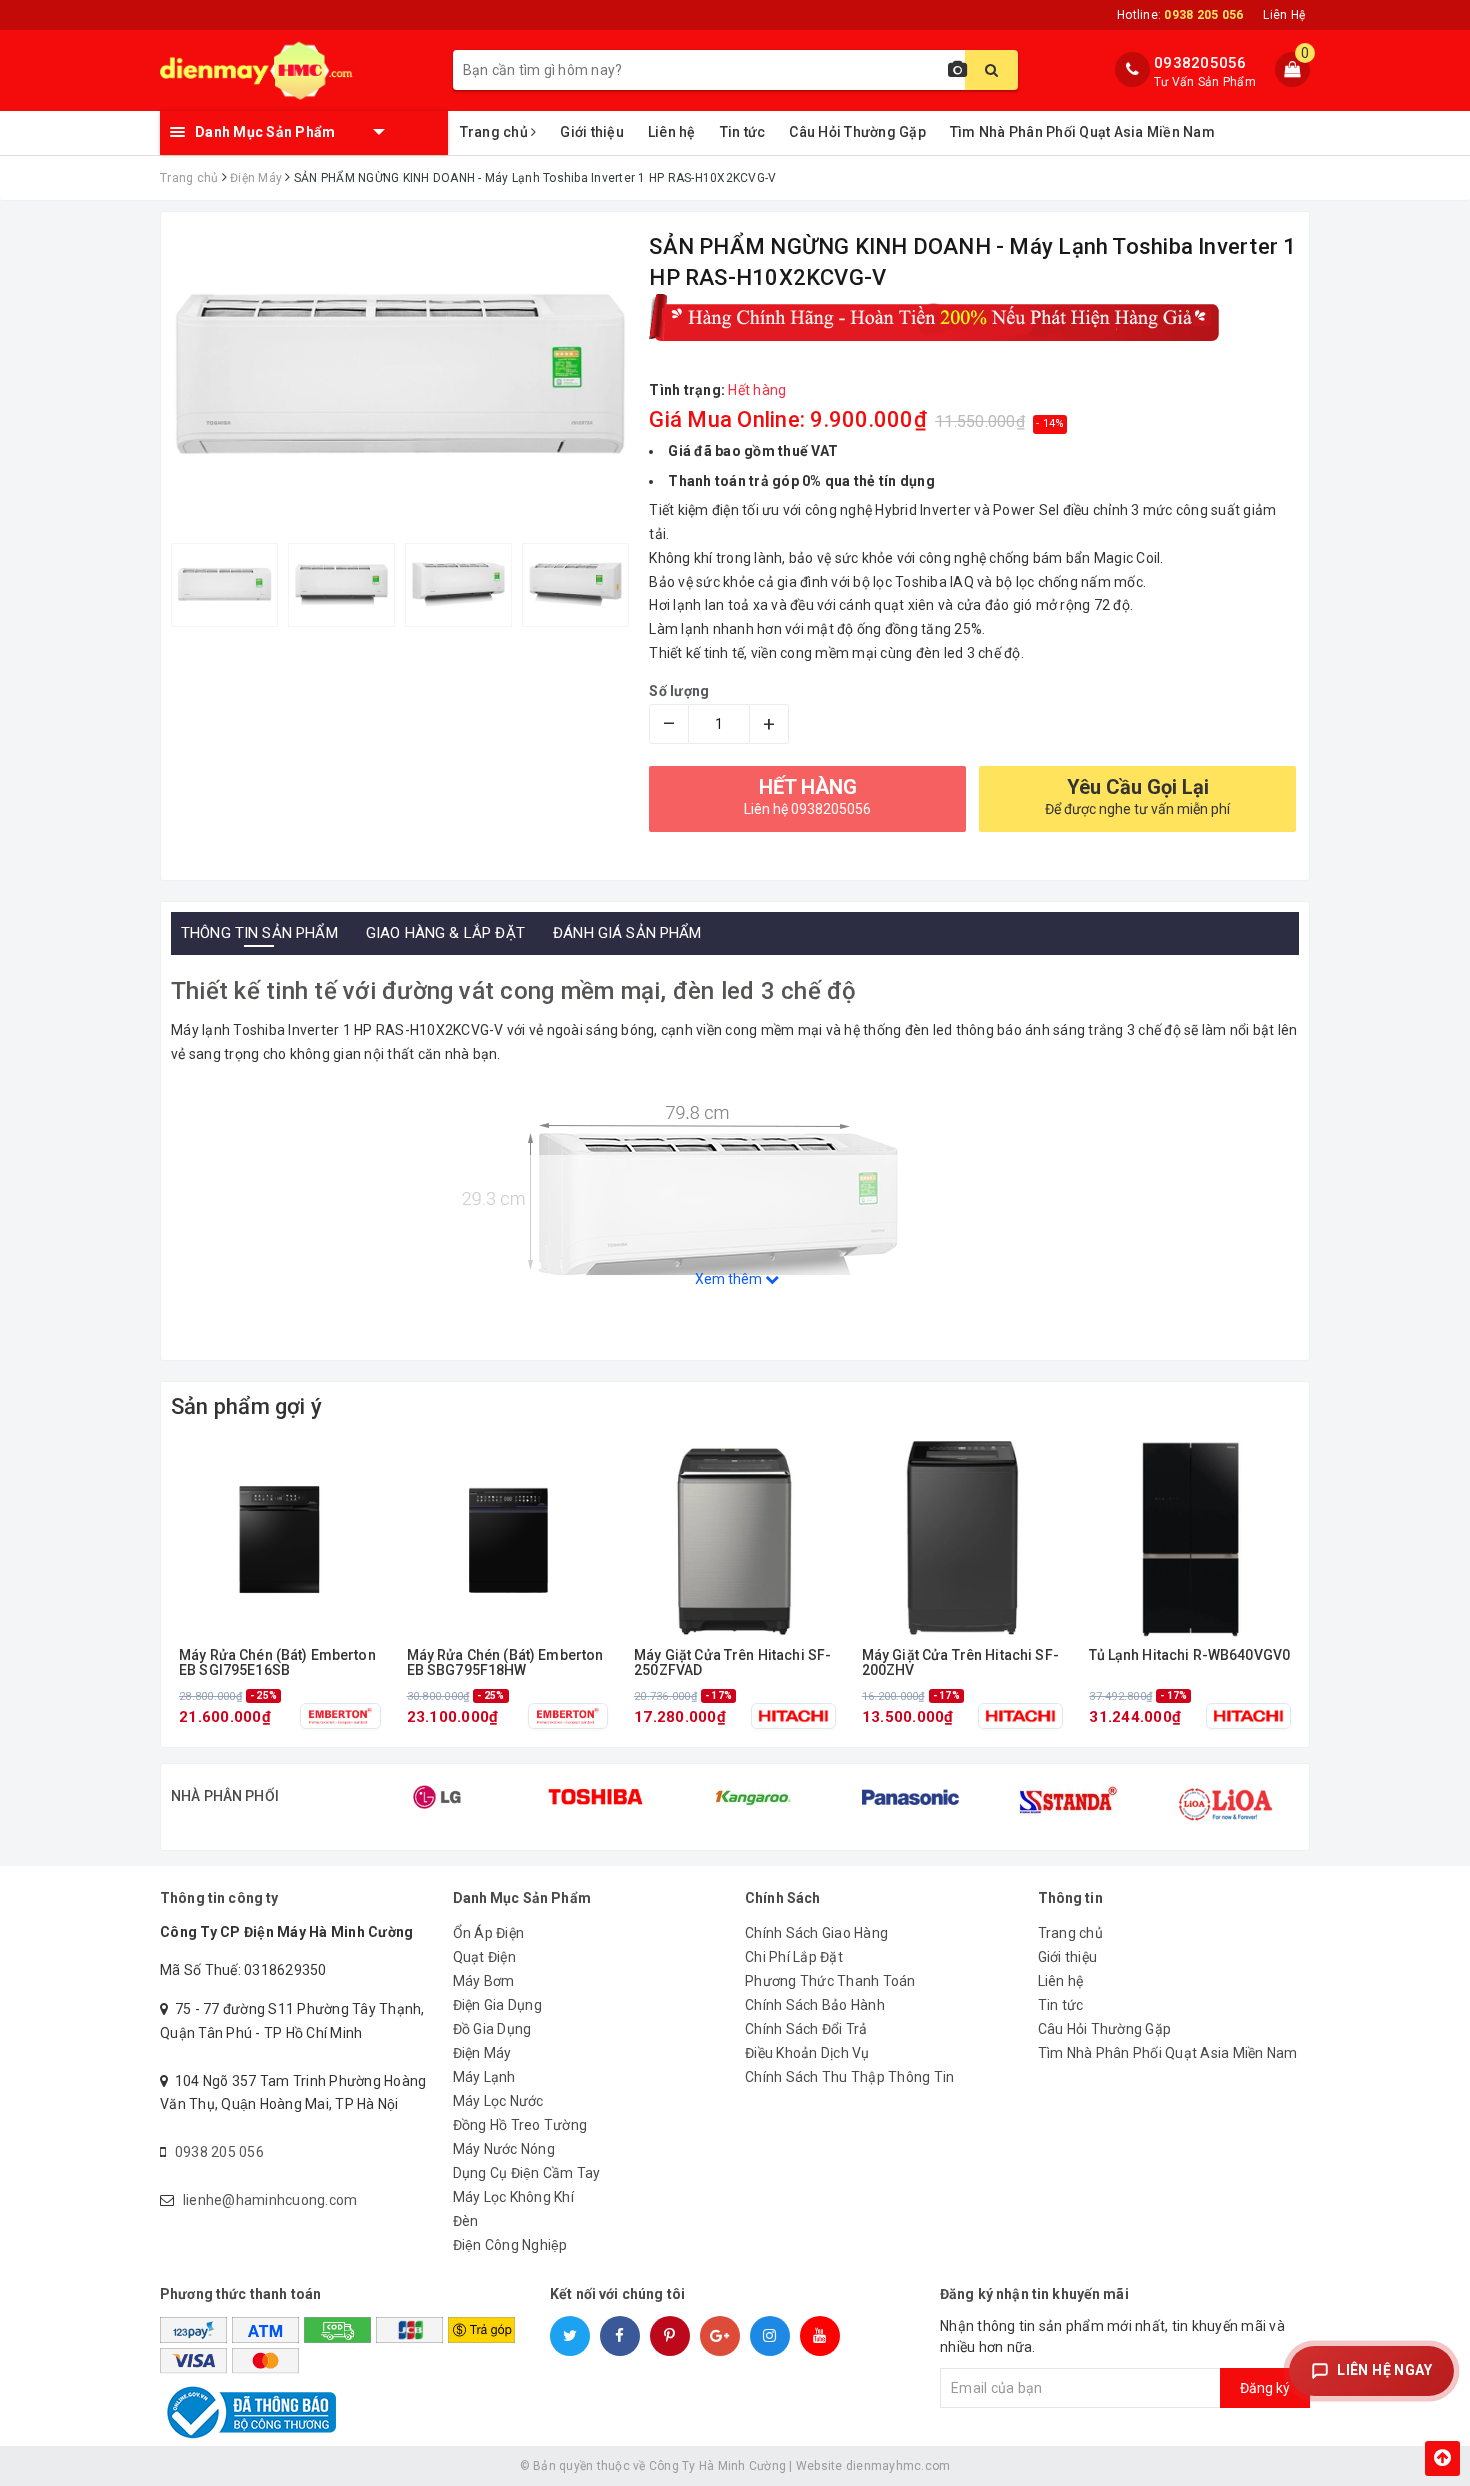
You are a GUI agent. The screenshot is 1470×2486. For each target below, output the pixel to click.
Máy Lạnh (484, 2077)
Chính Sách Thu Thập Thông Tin (849, 2077)
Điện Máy (482, 2053)
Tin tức (743, 132)
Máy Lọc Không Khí (513, 2197)
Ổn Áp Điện (489, 1933)
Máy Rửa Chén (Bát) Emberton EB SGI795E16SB (277, 1663)
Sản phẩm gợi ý (246, 1406)
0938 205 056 (219, 2152)
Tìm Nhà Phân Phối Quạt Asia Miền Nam (1082, 132)
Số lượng (679, 691)
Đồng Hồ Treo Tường (520, 2125)
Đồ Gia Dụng (492, 2029)
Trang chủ (496, 132)
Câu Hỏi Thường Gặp (857, 132)
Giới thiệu (592, 132)
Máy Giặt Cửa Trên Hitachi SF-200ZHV (960, 1663)
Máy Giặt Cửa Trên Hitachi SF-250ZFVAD (732, 1663)
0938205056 (1200, 63)
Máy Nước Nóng (504, 2149)
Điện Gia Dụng (497, 2005)
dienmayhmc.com (898, 2466)
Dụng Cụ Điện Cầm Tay (527, 2173)
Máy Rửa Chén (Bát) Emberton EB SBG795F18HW (505, 1663)
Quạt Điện (484, 1957)
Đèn (466, 2221)
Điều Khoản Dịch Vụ (807, 2053)
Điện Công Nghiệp (510, 2245)
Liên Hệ (1284, 15)
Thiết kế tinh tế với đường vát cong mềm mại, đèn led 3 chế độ (514, 991)
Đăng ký (1265, 2388)
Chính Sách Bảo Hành (815, 2005)
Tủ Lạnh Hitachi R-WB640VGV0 (1189, 1655)
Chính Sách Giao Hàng (816, 1933)
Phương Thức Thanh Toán (830, 1981)
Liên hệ (672, 132)
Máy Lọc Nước (498, 2101)
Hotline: (1180, 15)
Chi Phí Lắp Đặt (794, 1957)
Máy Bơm (484, 1981)
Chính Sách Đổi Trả (806, 2029)
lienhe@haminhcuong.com (270, 2200)
